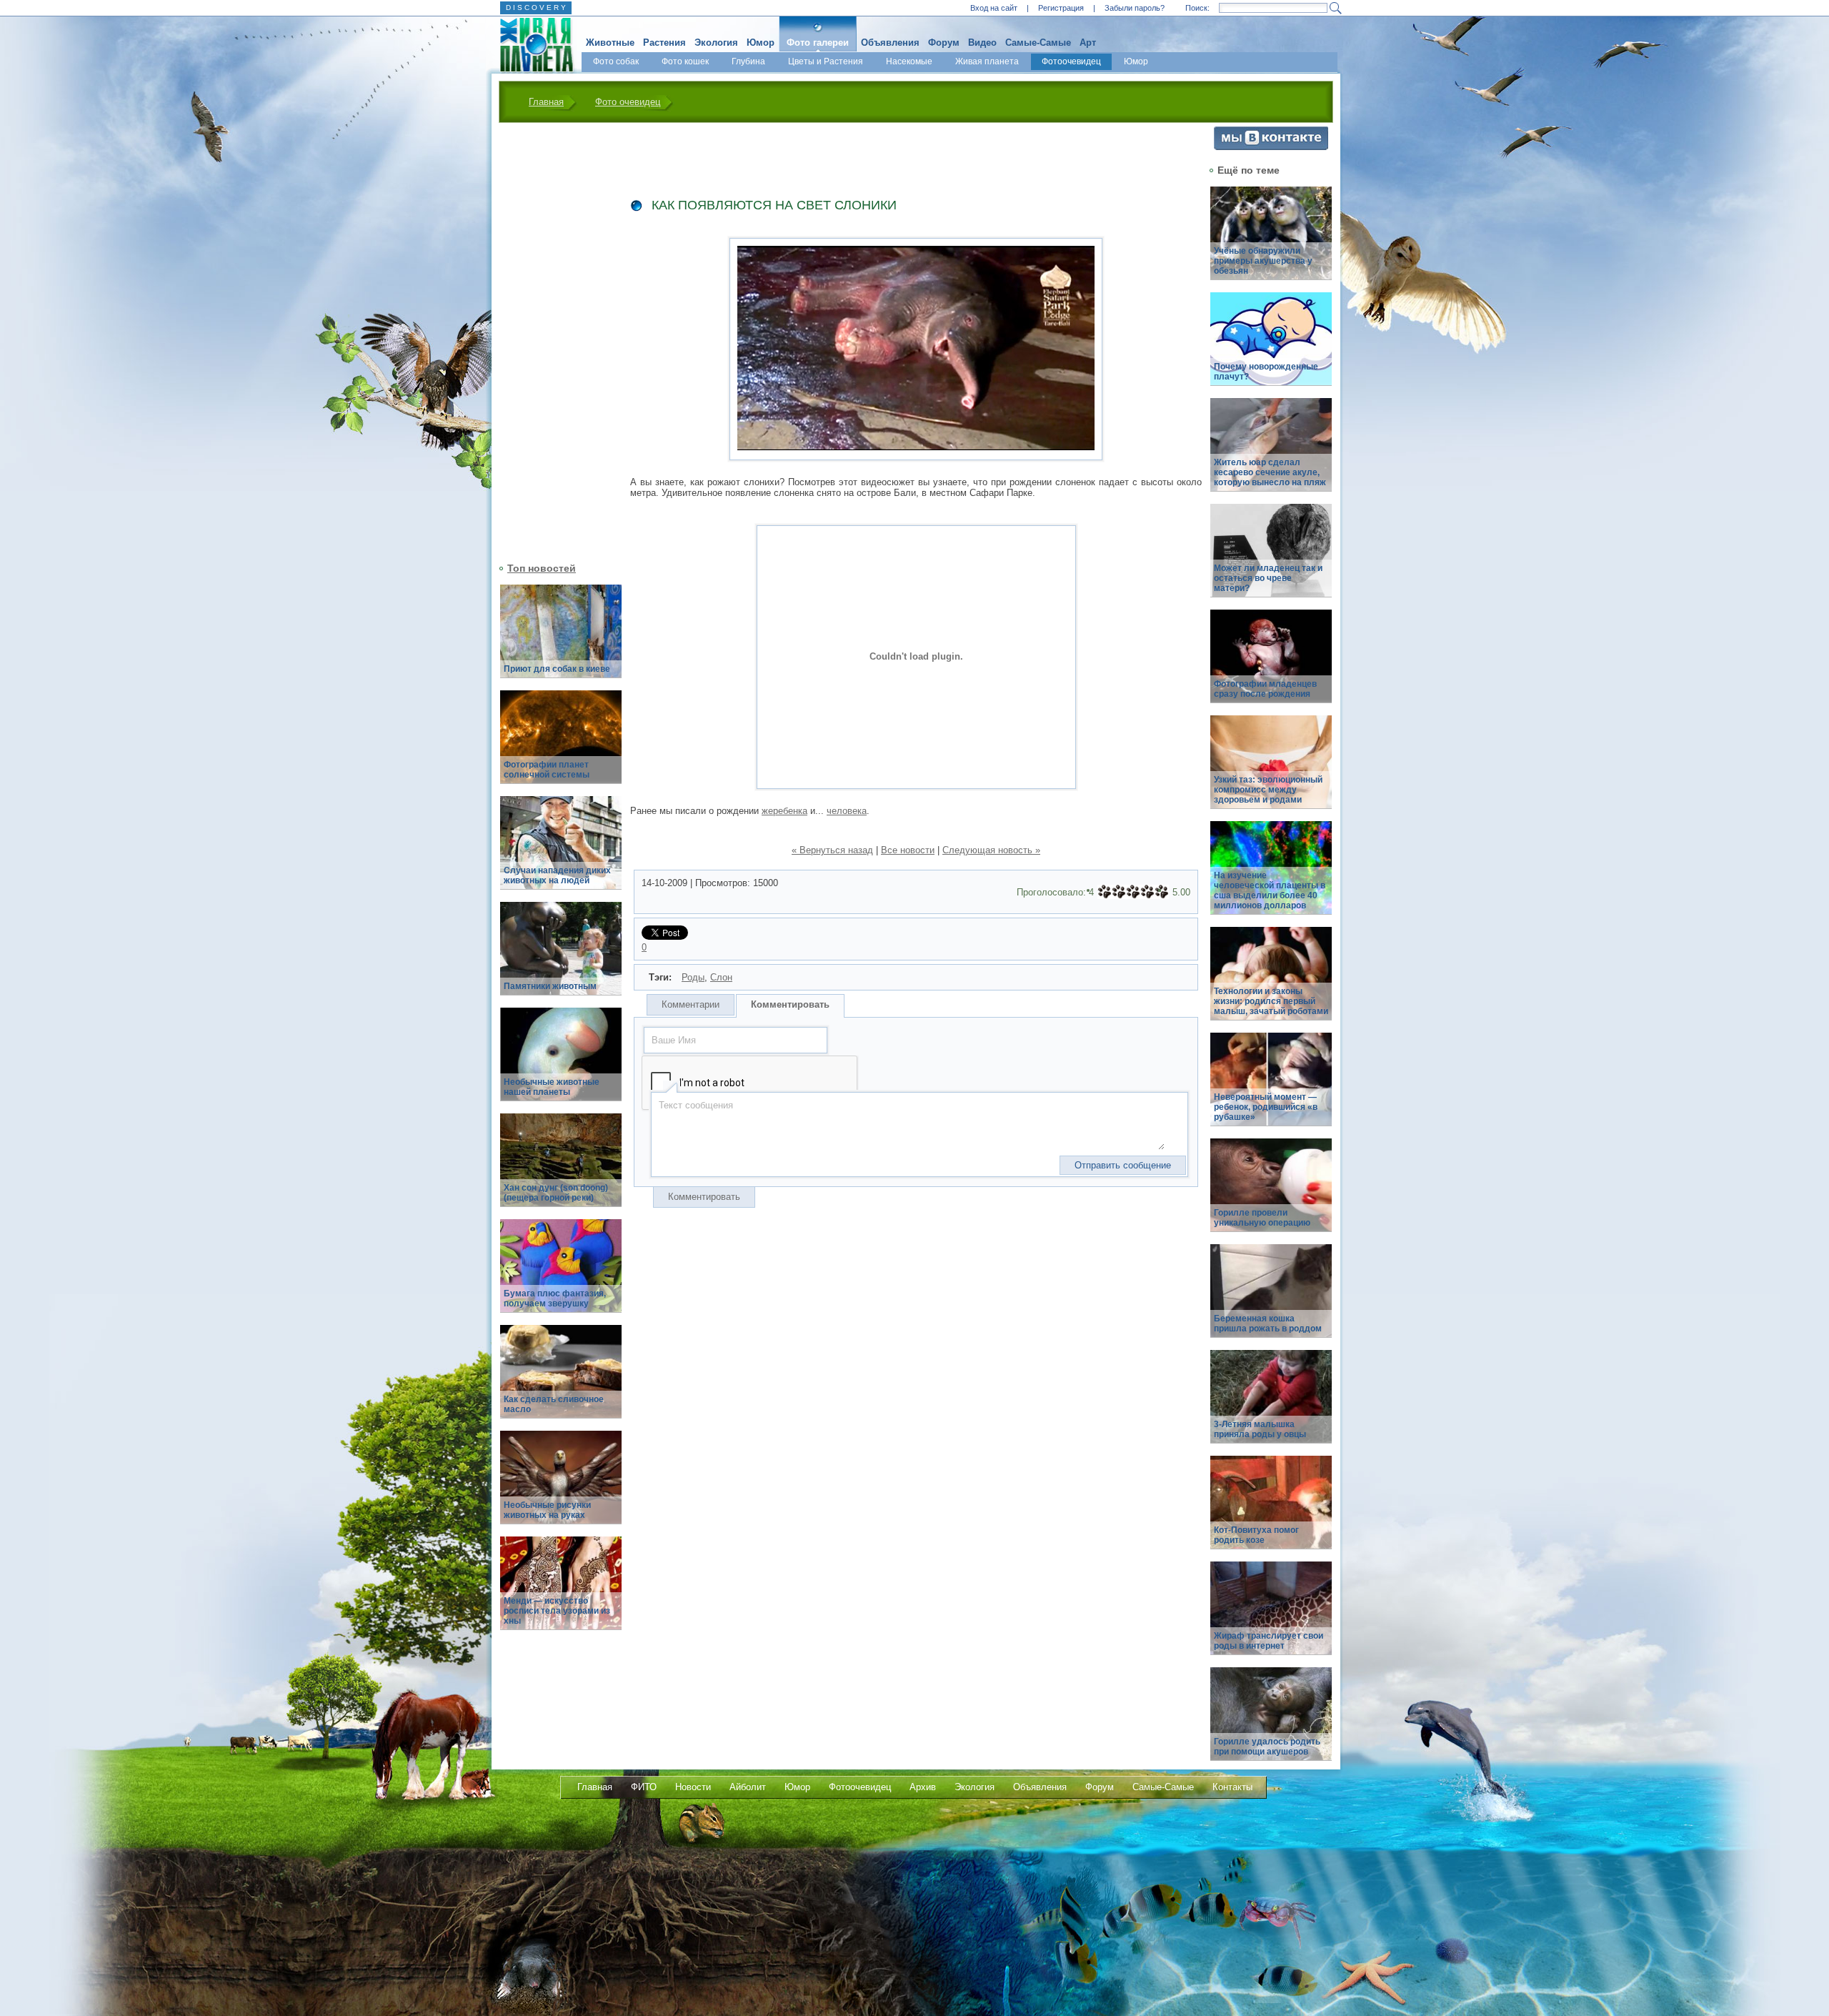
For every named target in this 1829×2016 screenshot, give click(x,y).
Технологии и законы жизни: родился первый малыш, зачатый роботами (1271, 1001)
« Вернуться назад (832, 850)
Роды (693, 977)
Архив (923, 1787)
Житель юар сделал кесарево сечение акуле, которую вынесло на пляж (1270, 472)
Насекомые (909, 61)
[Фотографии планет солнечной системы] (561, 745)
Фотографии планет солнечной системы (547, 770)
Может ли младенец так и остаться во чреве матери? (1268, 578)
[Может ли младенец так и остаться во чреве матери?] (1271, 558)
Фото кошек (685, 61)
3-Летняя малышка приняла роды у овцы (1260, 1429)
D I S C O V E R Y (536, 8)
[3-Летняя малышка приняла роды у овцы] (1271, 1405)
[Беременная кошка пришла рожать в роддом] (1271, 1299)
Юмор (761, 43)
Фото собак (616, 61)
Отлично (1162, 892)
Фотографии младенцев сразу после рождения (1265, 689)
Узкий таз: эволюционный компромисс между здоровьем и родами (1268, 790)
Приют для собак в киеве (557, 669)
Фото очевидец (628, 102)
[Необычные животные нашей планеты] (561, 1062)
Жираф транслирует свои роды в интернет (1269, 1641)
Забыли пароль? (1135, 8)
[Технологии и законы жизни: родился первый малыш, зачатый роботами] (1271, 982)
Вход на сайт (994, 8)
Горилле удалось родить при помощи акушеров (1267, 1747)
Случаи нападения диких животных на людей (557, 875)
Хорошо (1147, 892)
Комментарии (691, 1004)
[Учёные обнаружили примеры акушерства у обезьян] (1271, 241)
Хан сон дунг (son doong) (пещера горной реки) (556, 1193)
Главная (546, 102)
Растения (664, 43)
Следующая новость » (991, 850)
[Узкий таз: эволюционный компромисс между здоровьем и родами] (1271, 770)
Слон (721, 977)
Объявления (890, 43)
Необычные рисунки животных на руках (547, 1510)
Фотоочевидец (1071, 61)
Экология (716, 43)
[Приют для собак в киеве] (561, 639)
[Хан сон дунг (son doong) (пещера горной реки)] (561, 1168)
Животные (610, 43)
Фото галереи (818, 43)
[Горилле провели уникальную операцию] (1271, 1193)
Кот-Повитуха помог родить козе (1256, 1535)
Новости (693, 1787)
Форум (944, 43)
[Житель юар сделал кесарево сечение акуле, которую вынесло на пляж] (1271, 453)
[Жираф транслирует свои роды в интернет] (1271, 1616)
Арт (1088, 43)
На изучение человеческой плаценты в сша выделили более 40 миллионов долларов (1270, 890)
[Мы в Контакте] (1271, 147)
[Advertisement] (552, 341)
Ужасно (1105, 892)
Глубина (748, 61)
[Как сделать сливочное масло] (561, 1380)
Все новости (908, 850)
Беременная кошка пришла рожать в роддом (1268, 1324)
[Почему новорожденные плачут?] (1271, 347)
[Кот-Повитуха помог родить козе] (1271, 1510)
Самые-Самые (1038, 43)
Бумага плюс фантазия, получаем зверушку (555, 1299)
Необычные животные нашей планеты (552, 1087)
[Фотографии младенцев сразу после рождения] (1271, 664)
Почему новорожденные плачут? (1266, 372)
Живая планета (987, 61)
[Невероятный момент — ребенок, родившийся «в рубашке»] (1271, 1087)
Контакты (1232, 1787)
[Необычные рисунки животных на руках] (561, 1485)
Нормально (1133, 892)
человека (847, 811)
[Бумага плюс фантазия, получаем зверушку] (561, 1274)
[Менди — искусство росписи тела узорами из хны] (561, 1591)
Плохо (1119, 892)
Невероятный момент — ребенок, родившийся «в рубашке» (1266, 1107)
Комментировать (790, 1004)
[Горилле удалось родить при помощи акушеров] (1271, 1722)
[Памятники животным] (561, 957)
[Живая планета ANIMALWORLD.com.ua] (531, 45)
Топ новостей (542, 568)
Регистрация (1061, 8)
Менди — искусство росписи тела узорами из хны (557, 1611)
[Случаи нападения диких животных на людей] (561, 851)
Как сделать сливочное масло (554, 1404)
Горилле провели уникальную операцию (1262, 1218)
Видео (982, 43)
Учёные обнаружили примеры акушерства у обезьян (1263, 261)
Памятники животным (550, 986)
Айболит (748, 1787)
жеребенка (784, 811)
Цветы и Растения (826, 61)
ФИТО (644, 1787)
